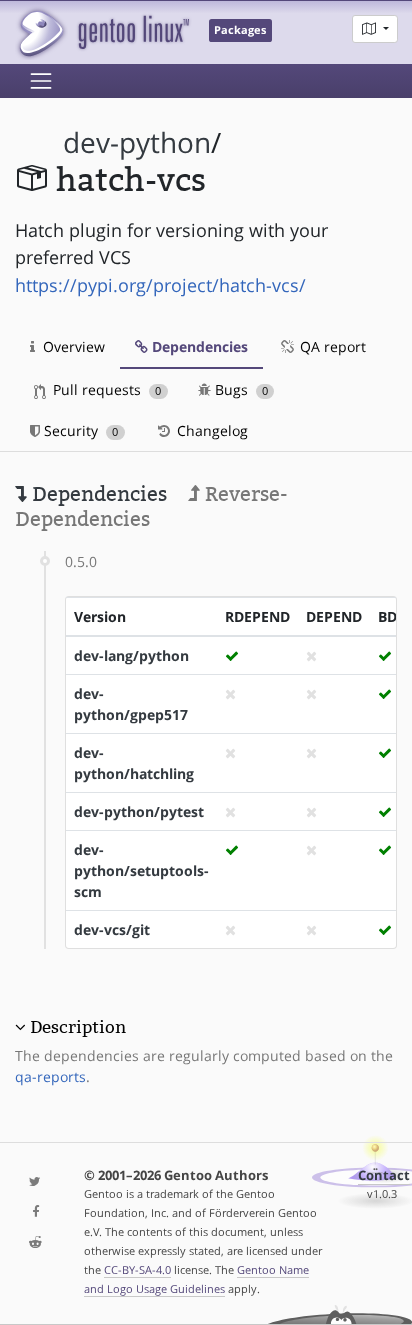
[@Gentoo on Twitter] (34, 1182)
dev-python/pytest (139, 811)
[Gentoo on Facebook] (34, 1212)
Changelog (210, 430)
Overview (72, 346)
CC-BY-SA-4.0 (137, 1269)
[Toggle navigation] (41, 81)
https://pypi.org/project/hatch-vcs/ (160, 285)
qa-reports (50, 1076)
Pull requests (105, 389)
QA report (331, 346)
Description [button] (78, 1027)
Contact (384, 1175)
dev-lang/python (131, 655)
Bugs (239, 389)
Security (79, 430)
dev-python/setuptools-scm (141, 870)
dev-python (137, 142)
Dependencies (198, 346)
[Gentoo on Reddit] (34, 1243)
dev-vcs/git (112, 929)
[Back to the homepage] (102, 32)
